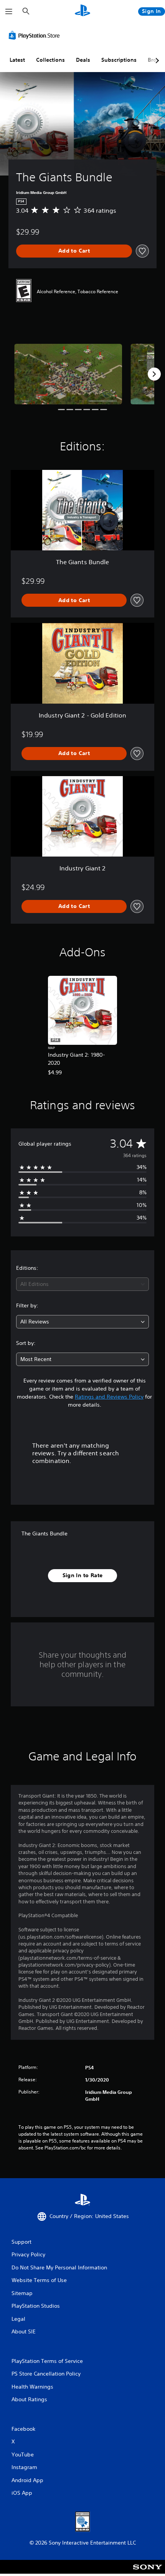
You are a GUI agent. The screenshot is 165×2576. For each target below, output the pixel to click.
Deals (83, 60)
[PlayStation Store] (36, 35)
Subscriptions (119, 60)
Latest (17, 60)
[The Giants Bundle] (68, 374)
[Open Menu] (9, 11)
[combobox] (82, 1284)
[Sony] (148, 2572)
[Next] (154, 374)
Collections (50, 60)
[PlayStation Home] (82, 11)
